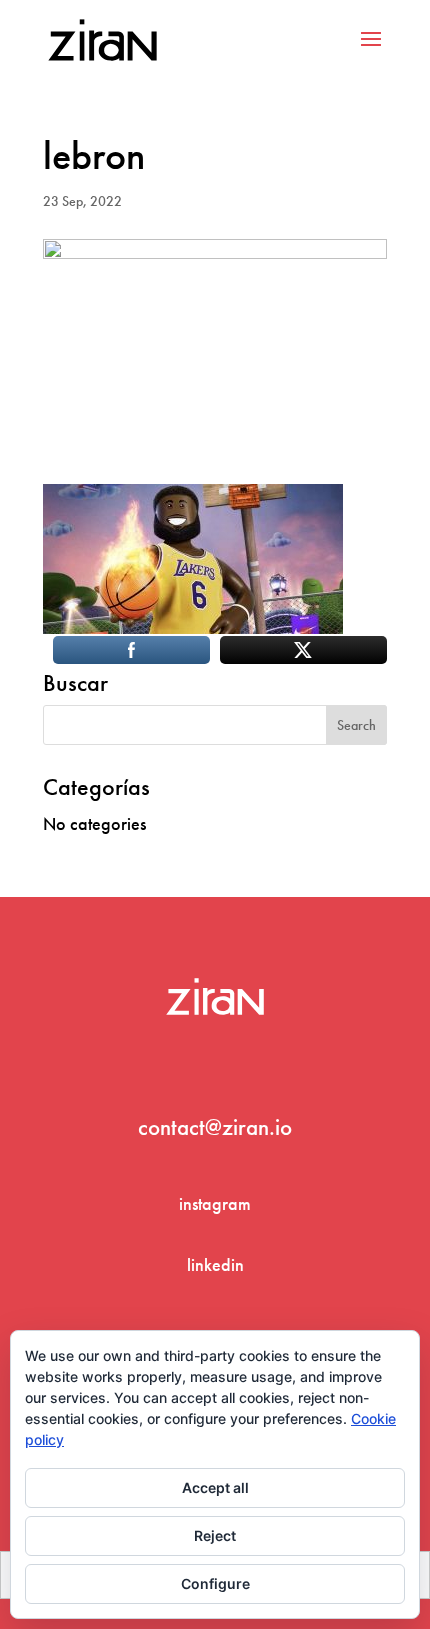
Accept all (215, 1487)
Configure (215, 1583)
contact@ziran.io (215, 1127)
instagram (215, 1203)
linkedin (215, 1264)
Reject (215, 1535)
